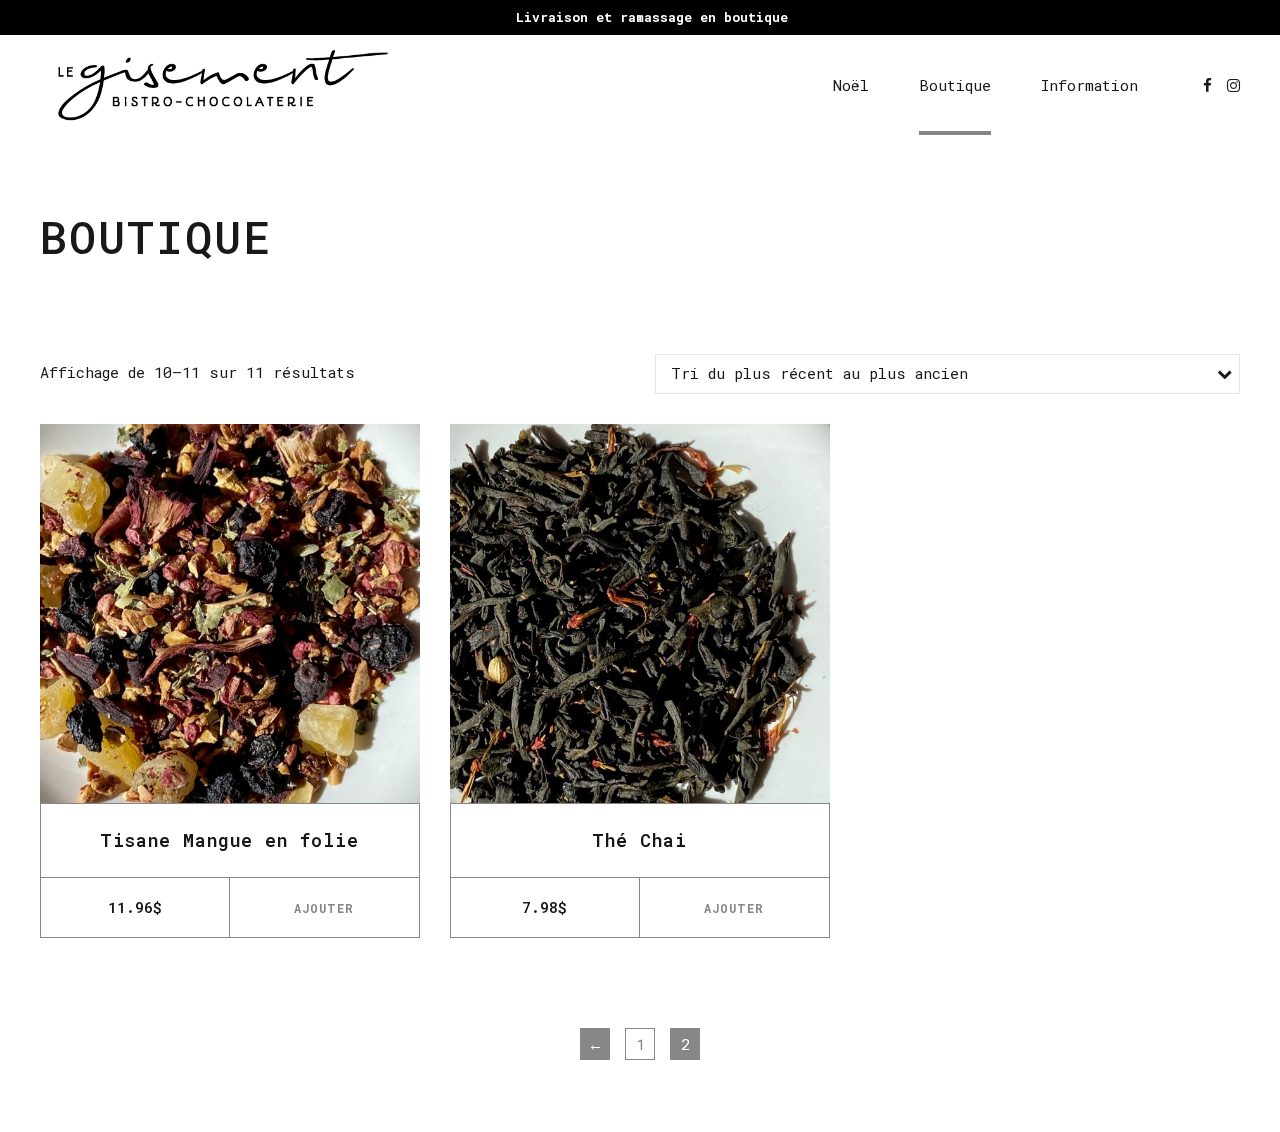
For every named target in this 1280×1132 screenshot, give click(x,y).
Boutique (955, 85)
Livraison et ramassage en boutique (652, 17)
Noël (851, 85)
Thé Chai (639, 840)
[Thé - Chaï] (640, 614)
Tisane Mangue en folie (229, 840)
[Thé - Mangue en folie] (230, 614)
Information (1089, 85)
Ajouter (324, 908)
